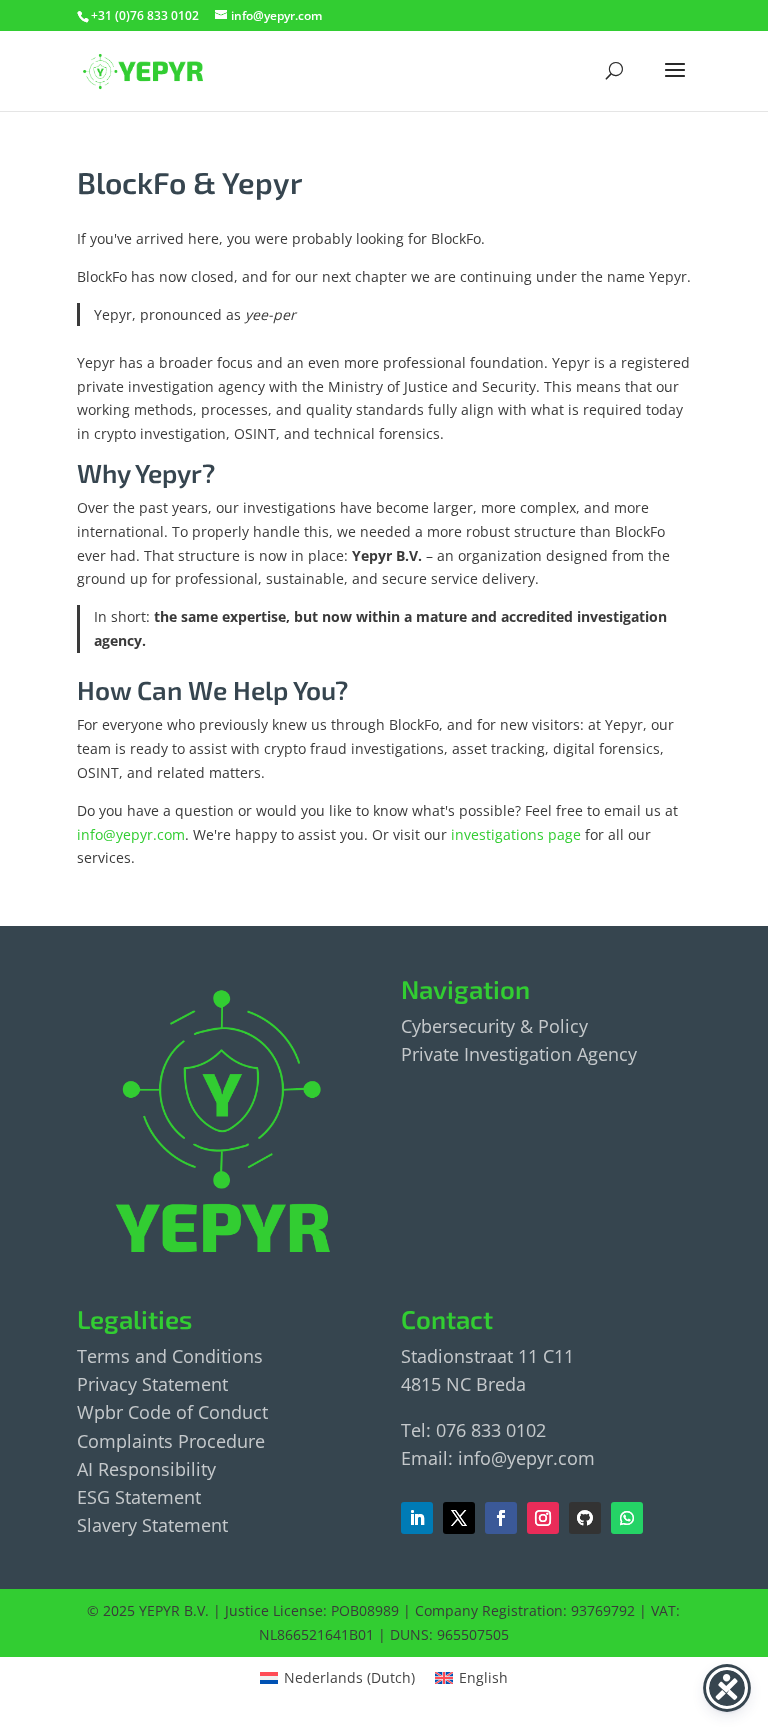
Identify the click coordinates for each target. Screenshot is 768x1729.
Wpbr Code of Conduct (172, 1412)
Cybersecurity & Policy (494, 1026)
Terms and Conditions (170, 1356)
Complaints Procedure (171, 1441)
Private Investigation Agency (519, 1054)
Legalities (134, 1318)
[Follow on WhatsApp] (627, 1518)
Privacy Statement (152, 1384)
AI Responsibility (146, 1469)
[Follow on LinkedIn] (417, 1518)
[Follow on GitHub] (585, 1518)
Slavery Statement (152, 1525)
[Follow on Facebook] (459, 1518)
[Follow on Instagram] (543, 1518)
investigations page (516, 834)
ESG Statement (139, 1497)
